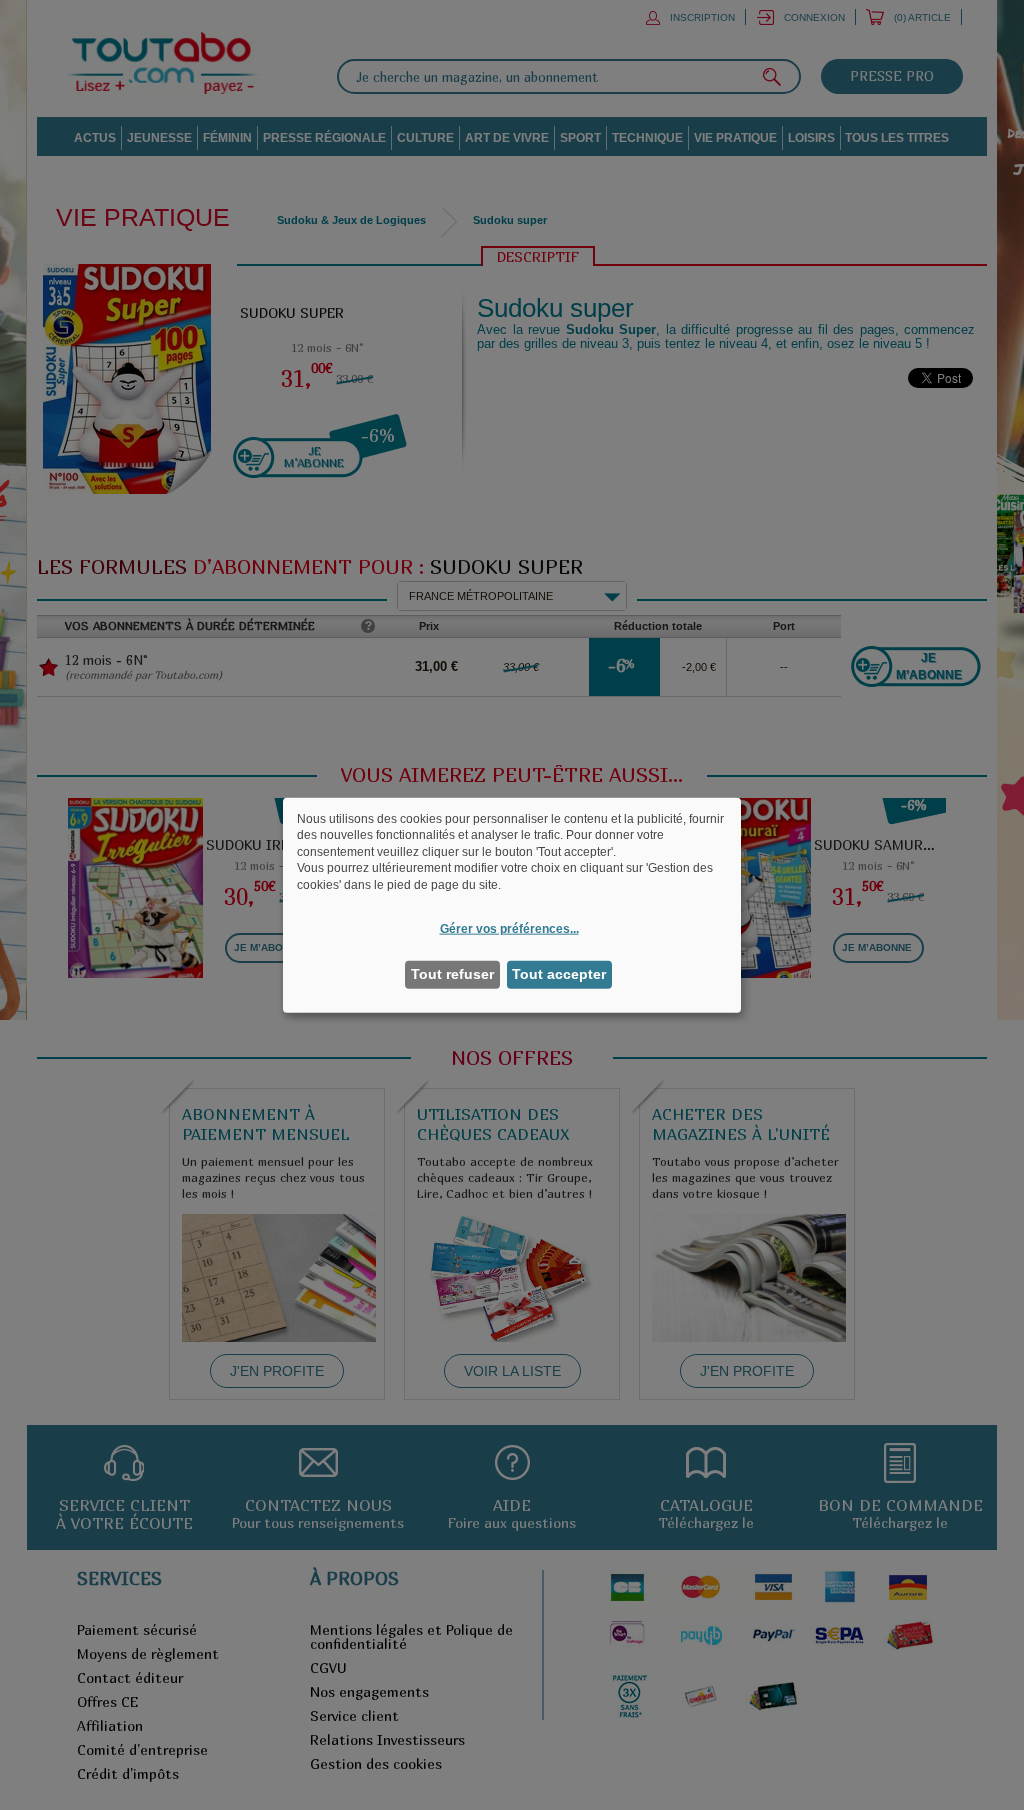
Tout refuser (452, 974)
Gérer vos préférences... (509, 928)
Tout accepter (559, 974)
